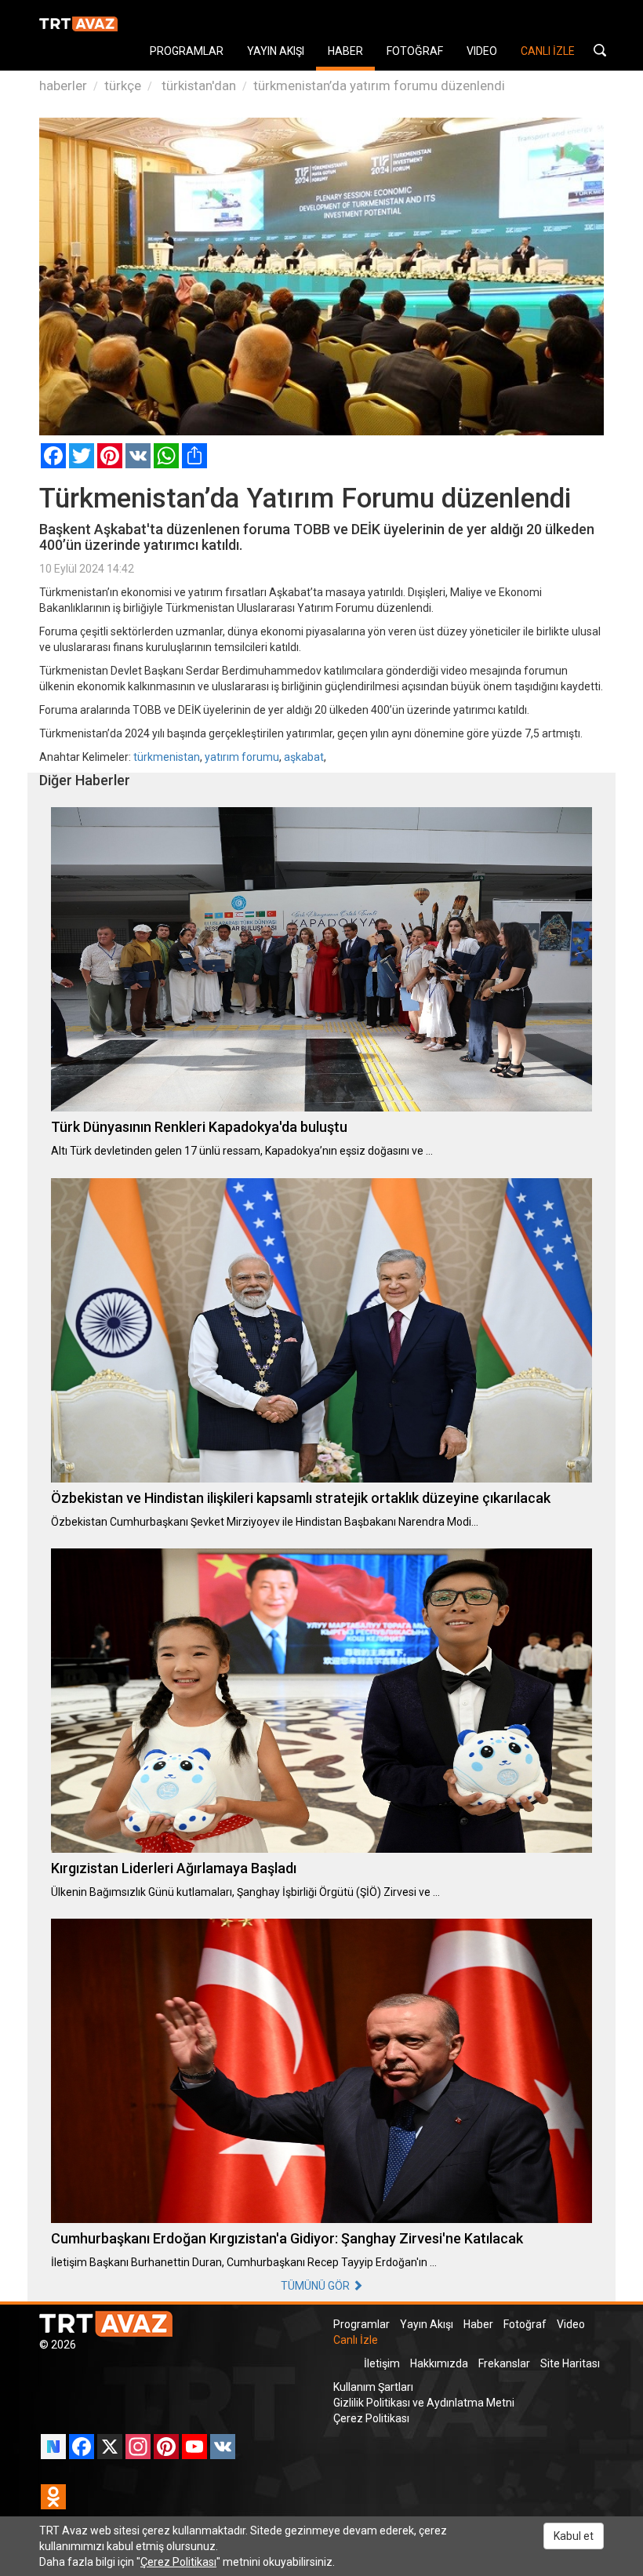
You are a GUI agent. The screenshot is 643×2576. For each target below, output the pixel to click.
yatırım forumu (242, 757)
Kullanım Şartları (373, 2387)
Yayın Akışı (427, 2324)
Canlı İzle (356, 2340)
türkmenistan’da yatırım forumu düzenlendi (379, 86)
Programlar (361, 2324)
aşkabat (304, 757)
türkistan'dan (197, 86)
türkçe (123, 86)
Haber (478, 2324)
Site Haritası (570, 2363)
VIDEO (482, 51)
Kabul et (574, 2536)
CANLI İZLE (548, 51)
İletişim (382, 2363)
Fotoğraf (525, 2324)
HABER (345, 51)
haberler (63, 86)
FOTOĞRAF (415, 51)
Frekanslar (504, 2363)
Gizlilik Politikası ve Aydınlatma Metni (424, 2403)
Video (571, 2324)
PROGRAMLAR (187, 51)
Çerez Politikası (371, 2418)
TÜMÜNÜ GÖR (316, 2286)
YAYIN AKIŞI (276, 51)
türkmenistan (167, 757)
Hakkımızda (439, 2363)
